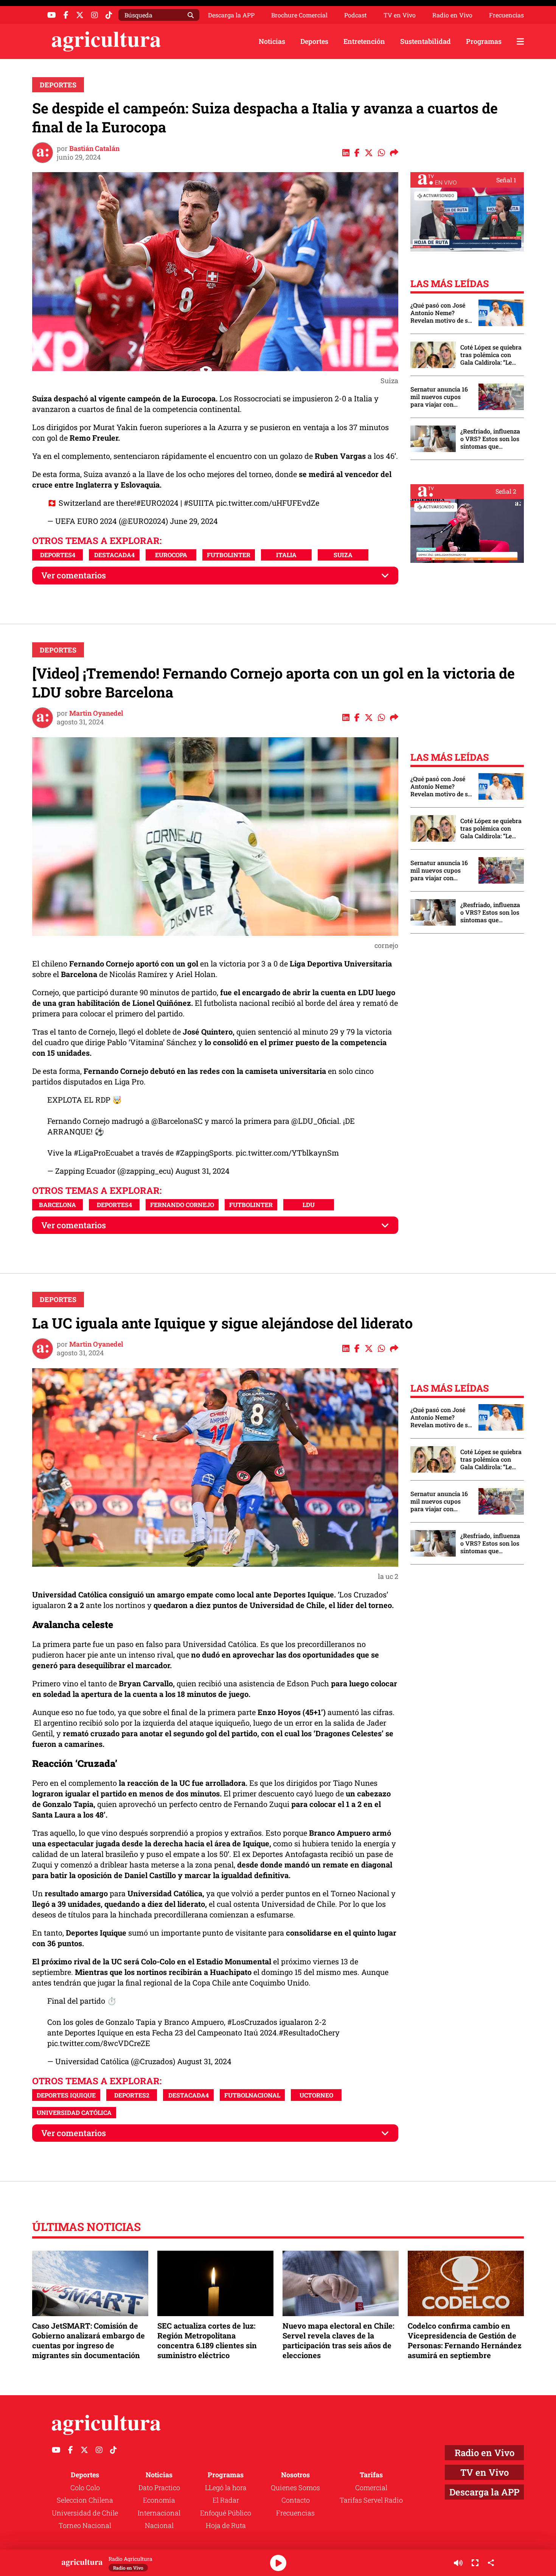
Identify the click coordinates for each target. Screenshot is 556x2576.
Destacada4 (114, 555)
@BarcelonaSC (177, 1121)
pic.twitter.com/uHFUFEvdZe (268, 503)
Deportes (314, 41)
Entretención (364, 41)
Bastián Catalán (94, 148)
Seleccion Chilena (85, 2500)
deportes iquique (66, 2095)
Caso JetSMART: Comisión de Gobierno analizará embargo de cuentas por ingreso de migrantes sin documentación (89, 2341)
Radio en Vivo (452, 15)
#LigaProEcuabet (104, 1153)
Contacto (296, 2500)
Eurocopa (171, 555)
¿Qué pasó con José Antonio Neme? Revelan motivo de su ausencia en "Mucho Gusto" (441, 313)
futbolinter (229, 555)
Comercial (371, 2487)
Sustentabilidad (426, 41)
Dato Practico (159, 2487)
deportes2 (132, 2095)
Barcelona (57, 1205)
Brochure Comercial (299, 15)
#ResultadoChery (309, 2032)
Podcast (356, 15)
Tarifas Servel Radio (371, 2500)
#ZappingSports (204, 1153)
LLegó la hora (226, 2487)
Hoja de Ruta (226, 2525)
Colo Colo (85, 2487)
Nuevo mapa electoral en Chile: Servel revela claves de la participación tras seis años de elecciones (338, 2341)
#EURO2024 (157, 503)
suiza (343, 555)
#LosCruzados (252, 2022)
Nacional (159, 2525)
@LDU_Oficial (315, 1121)
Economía (159, 2500)
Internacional (159, 2513)
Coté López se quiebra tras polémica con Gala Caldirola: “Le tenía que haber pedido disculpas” (491, 355)
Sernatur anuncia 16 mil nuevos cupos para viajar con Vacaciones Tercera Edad (439, 397)
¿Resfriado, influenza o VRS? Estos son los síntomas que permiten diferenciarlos (490, 439)
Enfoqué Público (226, 2513)
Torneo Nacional (85, 2525)
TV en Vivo (400, 15)
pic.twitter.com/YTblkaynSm (287, 1153)
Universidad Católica (74, 2112)
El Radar (226, 2500)
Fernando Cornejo (182, 1205)
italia (286, 555)
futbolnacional (252, 2095)
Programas (484, 41)
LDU (309, 1205)
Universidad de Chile (85, 2513)
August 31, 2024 (202, 1171)
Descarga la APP (231, 15)
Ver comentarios (74, 575)
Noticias (272, 41)
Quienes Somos (295, 2487)
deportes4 (58, 555)
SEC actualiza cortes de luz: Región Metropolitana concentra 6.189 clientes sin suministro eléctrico (207, 2341)
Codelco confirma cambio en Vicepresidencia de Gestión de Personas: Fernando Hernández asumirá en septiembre (465, 2341)
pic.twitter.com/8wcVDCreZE (99, 2043)
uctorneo (316, 2095)
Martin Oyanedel (96, 713)
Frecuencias (506, 15)
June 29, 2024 (194, 521)
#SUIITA (199, 503)
